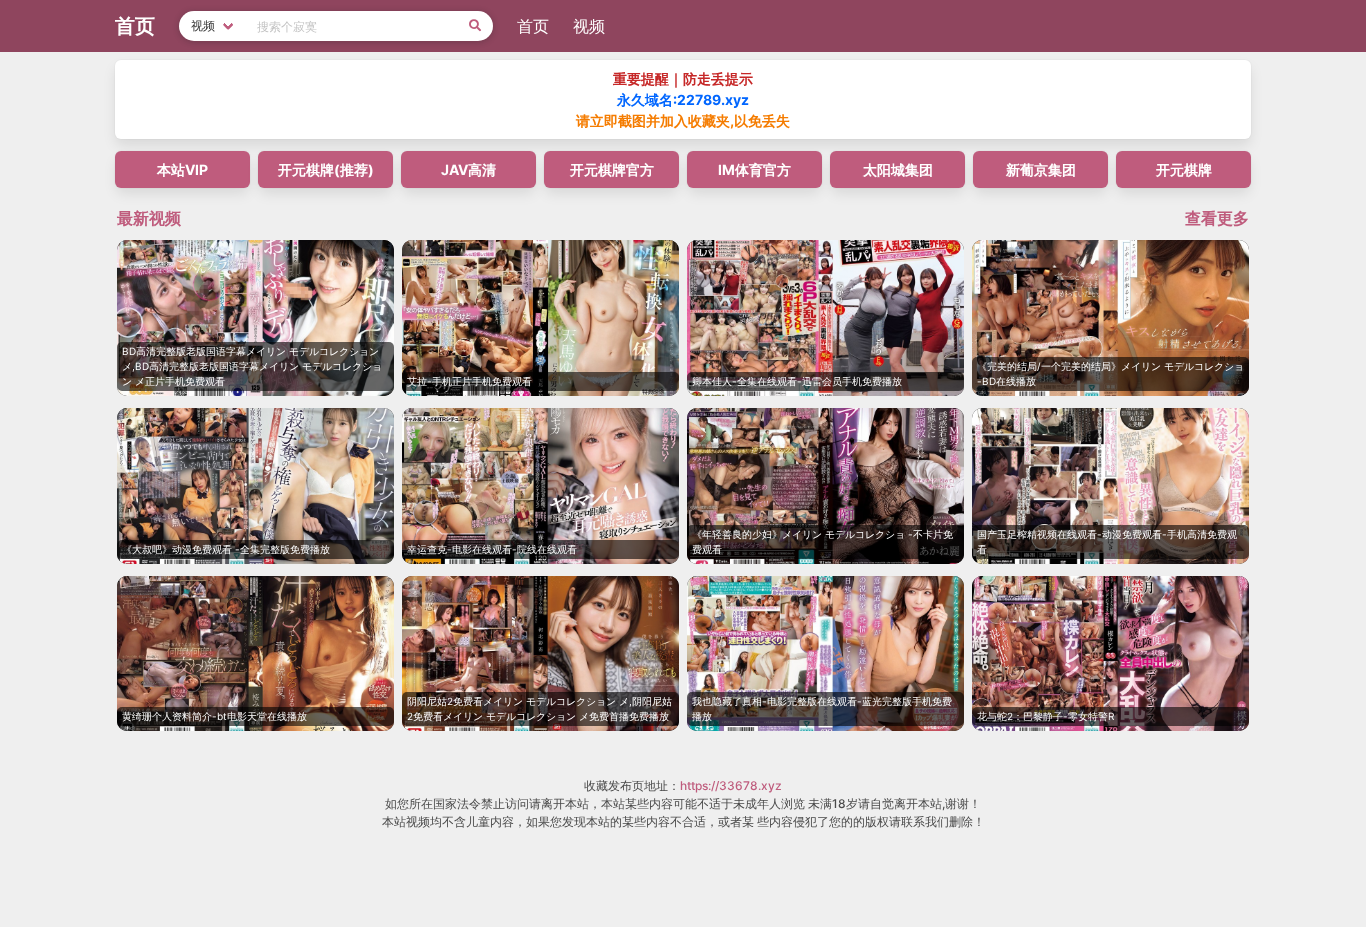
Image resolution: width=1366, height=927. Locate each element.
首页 (533, 26)
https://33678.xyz (731, 785)
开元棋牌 (1184, 169)
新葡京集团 (1041, 169)
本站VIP (182, 169)
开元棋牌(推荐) (326, 169)
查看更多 (1217, 218)
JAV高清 (468, 169)
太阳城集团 (898, 169)
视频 (589, 26)
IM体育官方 (754, 169)
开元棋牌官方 (612, 169)
